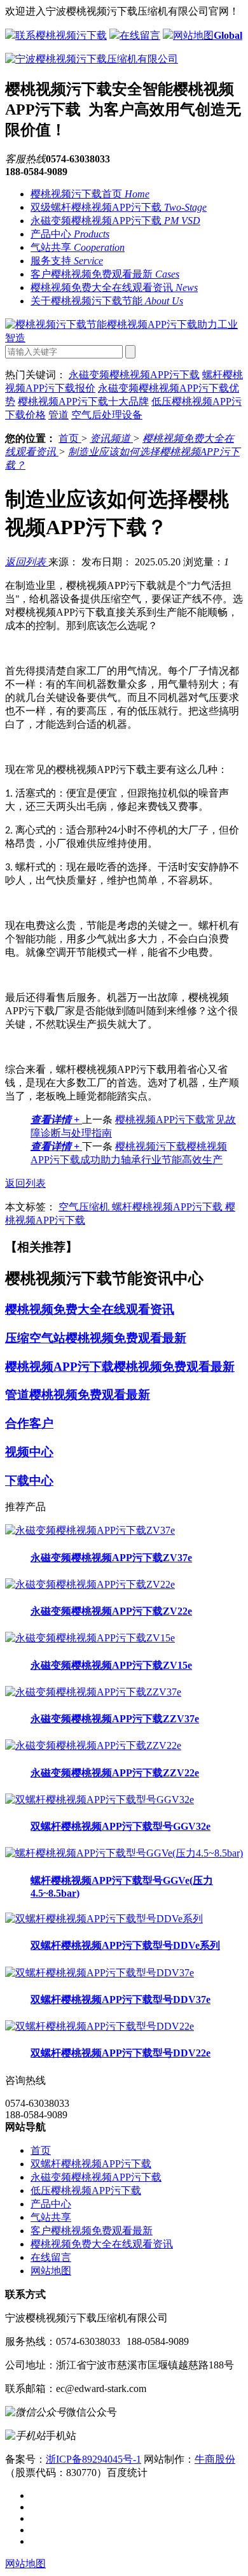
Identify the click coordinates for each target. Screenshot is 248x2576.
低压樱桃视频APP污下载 (86, 2190)
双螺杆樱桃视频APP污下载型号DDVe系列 (125, 1945)
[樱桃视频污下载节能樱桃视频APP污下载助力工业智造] (124, 338)
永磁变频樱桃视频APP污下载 (115, 221)
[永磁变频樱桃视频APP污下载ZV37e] (90, 1530)
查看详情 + (56, 1120)
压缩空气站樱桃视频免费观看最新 (96, 1338)
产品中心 (70, 234)
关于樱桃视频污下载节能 (107, 301)
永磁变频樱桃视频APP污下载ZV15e (111, 1665)
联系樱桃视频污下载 (61, 35)
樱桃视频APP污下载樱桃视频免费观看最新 (120, 1367)
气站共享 (78, 247)
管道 (59, 415)
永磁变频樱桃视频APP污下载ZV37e (111, 1558)
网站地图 (193, 35)
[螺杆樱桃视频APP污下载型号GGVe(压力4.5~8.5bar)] (124, 1853)
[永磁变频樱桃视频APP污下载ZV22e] (90, 1584)
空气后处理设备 (107, 415)
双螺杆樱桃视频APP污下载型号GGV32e (121, 1826)
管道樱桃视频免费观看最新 (78, 1395)
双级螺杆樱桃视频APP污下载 (119, 207)
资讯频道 (111, 438)
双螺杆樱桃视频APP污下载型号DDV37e (121, 1999)
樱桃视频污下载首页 (90, 194)
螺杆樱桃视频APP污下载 (169, 1207)
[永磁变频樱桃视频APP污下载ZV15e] (90, 1638)
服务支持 (67, 261)
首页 (70, 438)
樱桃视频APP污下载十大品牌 (83, 401)
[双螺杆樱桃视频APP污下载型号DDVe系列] (104, 1919)
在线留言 (140, 35)
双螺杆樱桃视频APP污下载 (91, 2164)
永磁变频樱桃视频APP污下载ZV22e (111, 1611)
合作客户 (29, 1423)
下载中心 (29, 1481)
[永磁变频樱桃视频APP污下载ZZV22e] (93, 1745)
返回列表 (27, 562)
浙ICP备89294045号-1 (93, 2459)
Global (228, 35)
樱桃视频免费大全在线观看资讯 (114, 287)
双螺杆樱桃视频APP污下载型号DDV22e (121, 2053)
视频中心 (29, 1452)
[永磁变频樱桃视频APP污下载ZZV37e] (93, 1692)
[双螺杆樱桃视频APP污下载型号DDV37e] (100, 1973)
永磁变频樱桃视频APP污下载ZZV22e (115, 1773)
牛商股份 (215, 2459)
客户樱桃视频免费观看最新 (105, 274)
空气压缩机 (85, 1207)
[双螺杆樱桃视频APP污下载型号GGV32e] (100, 1800)
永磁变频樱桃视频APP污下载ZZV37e (115, 1719)
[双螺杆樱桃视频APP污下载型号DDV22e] (100, 2026)
